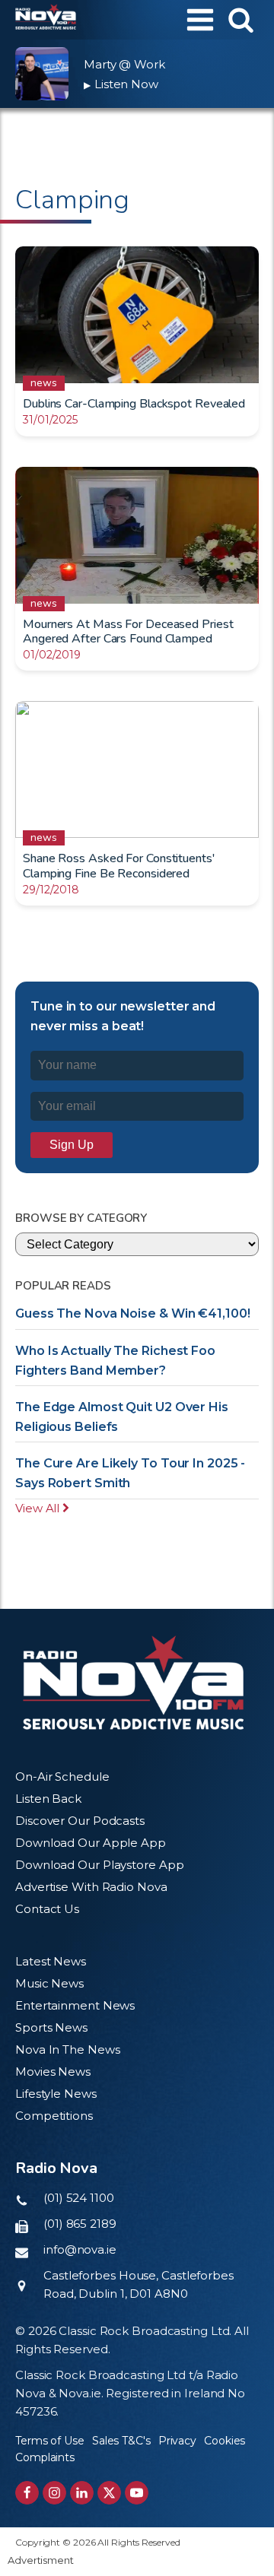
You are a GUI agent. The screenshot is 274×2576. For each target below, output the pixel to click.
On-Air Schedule (62, 1777)
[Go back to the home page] (46, 20)
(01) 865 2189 (80, 2224)
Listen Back (48, 1799)
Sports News (51, 2027)
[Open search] (241, 19)
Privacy (177, 2441)
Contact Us (47, 1909)
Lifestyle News (56, 2094)
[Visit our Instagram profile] (54, 2493)
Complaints (45, 2457)
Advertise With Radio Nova (91, 1887)
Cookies (225, 2441)
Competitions (54, 2116)
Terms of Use (50, 2441)
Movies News (53, 2072)
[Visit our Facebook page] (27, 2493)
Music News (49, 1983)
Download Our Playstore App (99, 1865)
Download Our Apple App (91, 1843)
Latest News (51, 1961)
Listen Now (121, 84)
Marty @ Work (124, 64)
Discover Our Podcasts (80, 1821)
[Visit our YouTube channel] (137, 2493)
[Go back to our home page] (133, 1683)
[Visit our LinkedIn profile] (82, 2493)
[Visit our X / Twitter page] (109, 2493)
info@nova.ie (80, 2249)
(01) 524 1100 (79, 2198)
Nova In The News (67, 2049)
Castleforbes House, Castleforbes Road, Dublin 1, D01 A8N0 (139, 2284)
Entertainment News (75, 2005)
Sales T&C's (121, 2441)
